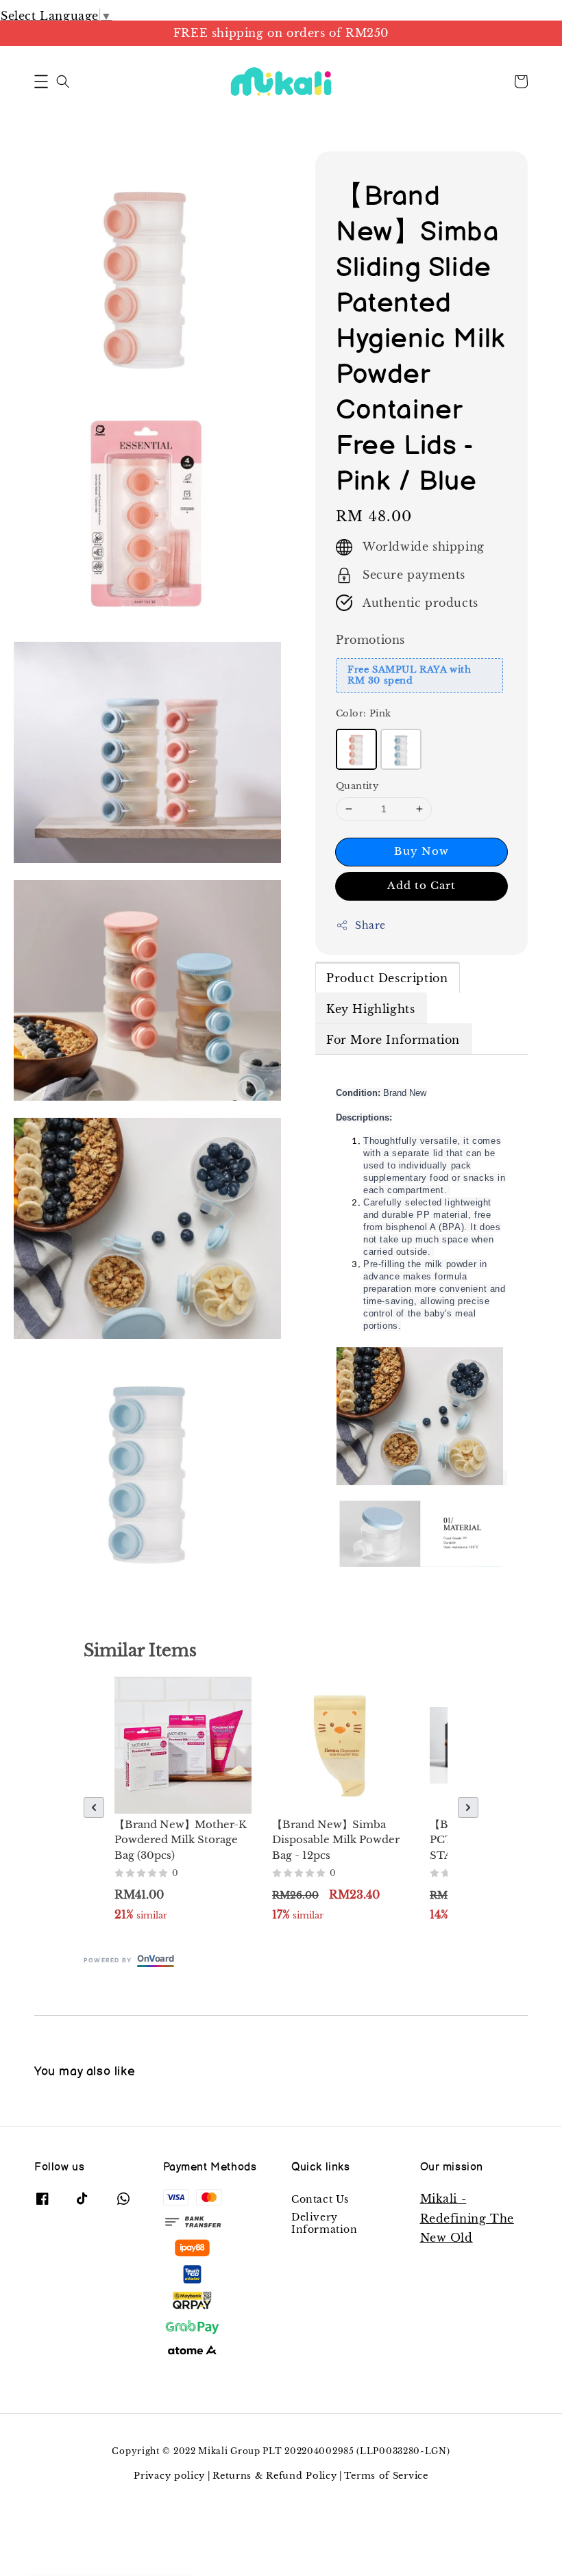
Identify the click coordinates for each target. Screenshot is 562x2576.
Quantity (357, 786)
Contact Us (320, 2199)
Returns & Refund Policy (274, 2476)
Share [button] (370, 925)
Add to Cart (422, 885)
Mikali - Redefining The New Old (467, 2218)
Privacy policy (169, 2476)
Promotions (370, 640)
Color (363, 713)
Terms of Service (386, 2476)
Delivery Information (325, 2223)
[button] (41, 82)
